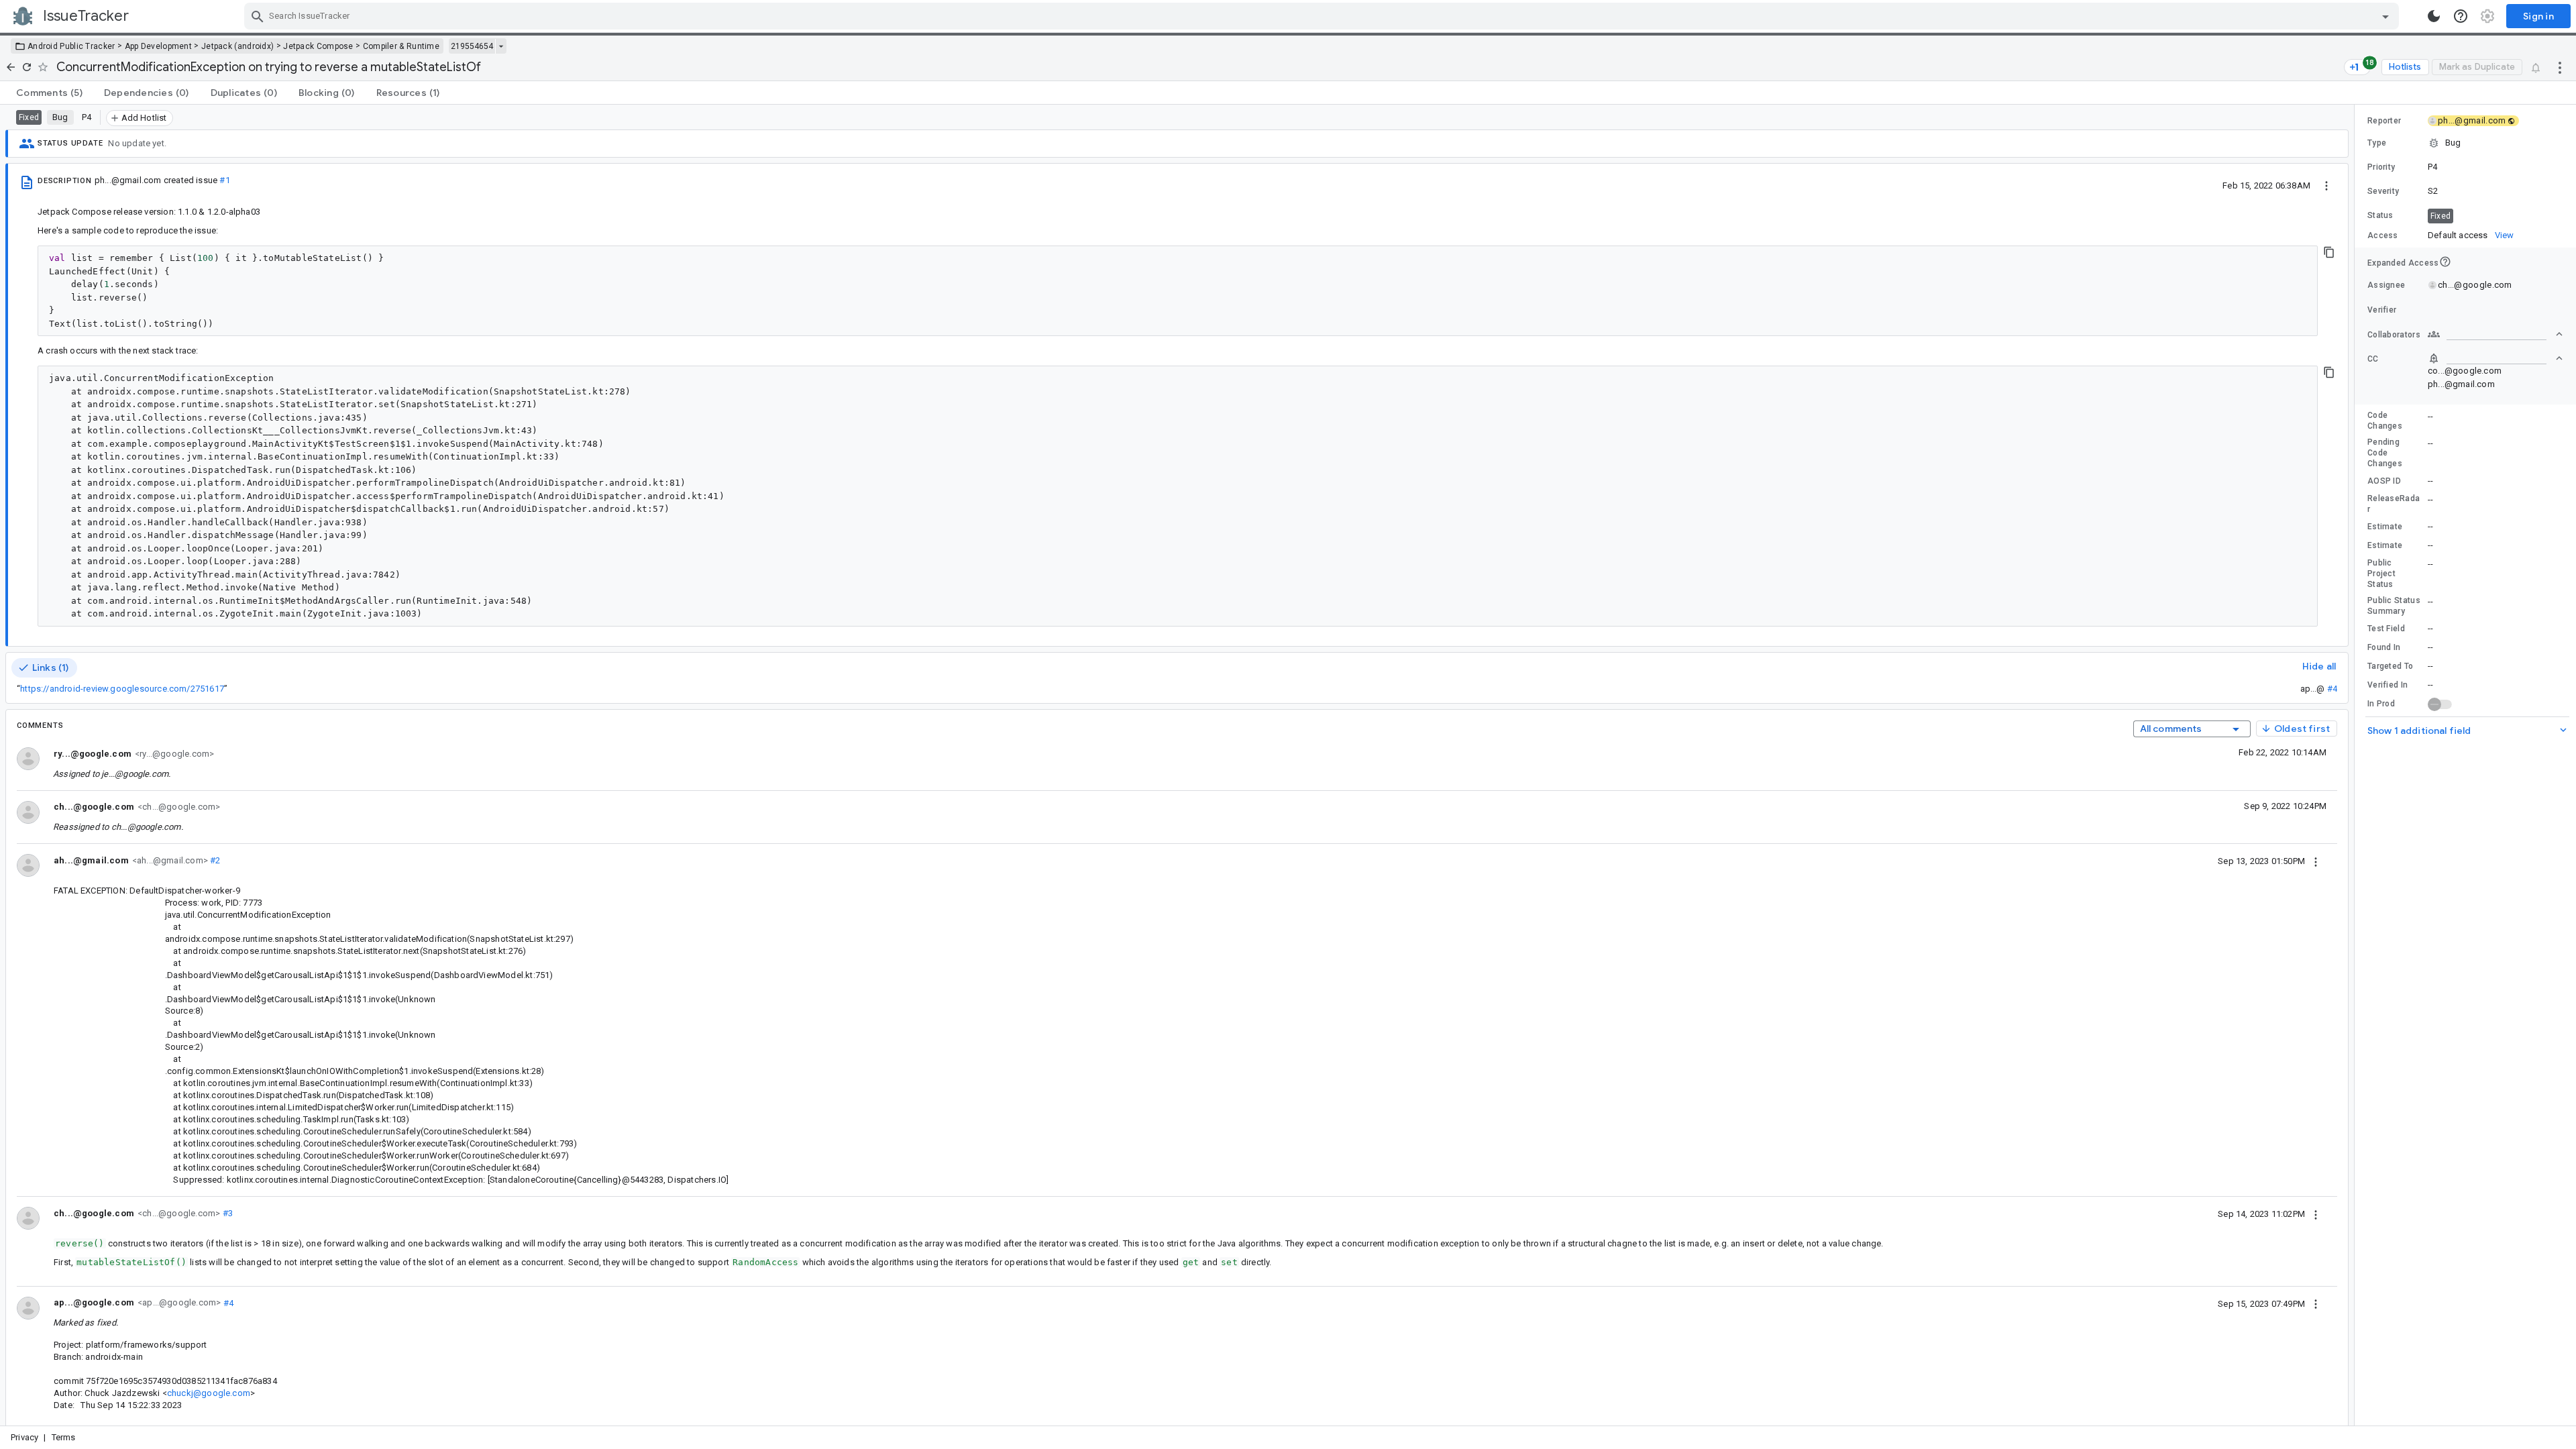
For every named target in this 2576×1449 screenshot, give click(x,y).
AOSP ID (2384, 481)
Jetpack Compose (318, 46)
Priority (2381, 167)
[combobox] (1323, 16)
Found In (2384, 647)
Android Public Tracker (71, 46)
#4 (2332, 689)
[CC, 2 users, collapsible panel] (2495, 358)
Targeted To (2390, 666)
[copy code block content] (2329, 252)
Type (2377, 143)
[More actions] (2560, 67)
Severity (2383, 191)
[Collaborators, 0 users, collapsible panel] (2495, 334)
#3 (226, 1213)
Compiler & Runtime (401, 46)
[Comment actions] (2316, 861)
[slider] (2357, 765)
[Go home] (11, 67)
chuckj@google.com (209, 1393)
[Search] (258, 16)
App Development (159, 46)
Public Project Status (2381, 574)
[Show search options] (2385, 16)
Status (2380, 215)
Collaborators (2394, 335)
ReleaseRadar (2394, 504)
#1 (224, 180)
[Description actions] (2326, 185)
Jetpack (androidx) (237, 46)
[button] (2465, 143)
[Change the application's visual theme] (2434, 16)
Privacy (24, 1437)
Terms (64, 1437)
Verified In (2387, 685)
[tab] (49, 93)
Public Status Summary (2394, 606)
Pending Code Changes (2385, 453)
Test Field (2386, 629)
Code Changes (2385, 421)
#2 (214, 860)
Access (2383, 235)
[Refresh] (27, 67)
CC (2373, 359)
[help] (2461, 16)
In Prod (2381, 704)
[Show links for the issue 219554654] (501, 46)
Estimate (2385, 527)
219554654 (472, 46)
